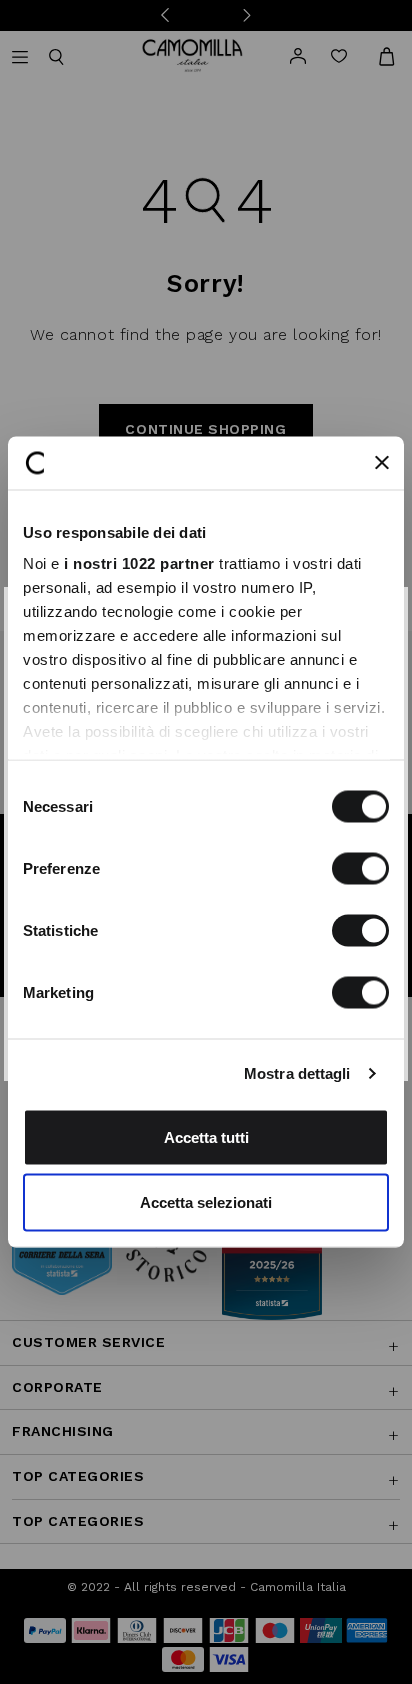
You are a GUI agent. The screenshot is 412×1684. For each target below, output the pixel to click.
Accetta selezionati (206, 1202)
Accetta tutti (206, 1136)
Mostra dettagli (297, 1073)
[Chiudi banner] (382, 463)
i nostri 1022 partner (139, 563)
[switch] (360, 868)
